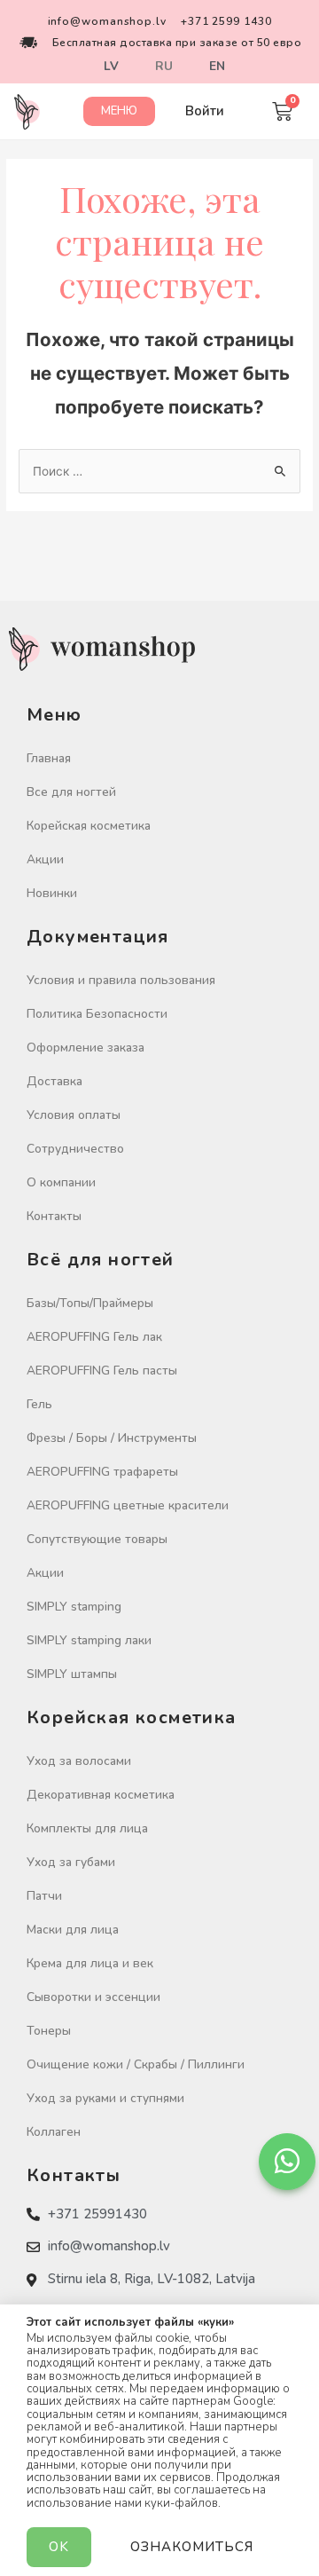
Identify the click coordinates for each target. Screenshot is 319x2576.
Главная (49, 758)
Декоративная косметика (101, 1795)
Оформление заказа (86, 1048)
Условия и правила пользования (121, 980)
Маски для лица (73, 1930)
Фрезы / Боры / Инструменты (112, 1438)
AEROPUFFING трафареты (102, 1472)
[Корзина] (282, 111)
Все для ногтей (71, 792)
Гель (39, 1404)
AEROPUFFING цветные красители (128, 1505)
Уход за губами (71, 1862)
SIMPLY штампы (72, 1674)
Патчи (44, 1896)
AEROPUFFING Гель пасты (102, 1371)
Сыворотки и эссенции (93, 1997)
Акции (45, 859)
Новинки (52, 893)
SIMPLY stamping (74, 1607)
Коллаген (54, 2132)
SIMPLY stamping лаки (89, 1640)
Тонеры (49, 2031)
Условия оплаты (74, 1115)
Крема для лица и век (90, 1963)
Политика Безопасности (97, 1014)
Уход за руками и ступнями (105, 2098)
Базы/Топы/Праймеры (90, 1303)
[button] (119, 111)
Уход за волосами (79, 1761)
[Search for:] (159, 471)
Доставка (54, 1081)
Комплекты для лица (87, 1828)
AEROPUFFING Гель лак (94, 1337)
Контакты (54, 1216)
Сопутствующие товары (97, 1539)
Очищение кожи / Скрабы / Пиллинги (136, 2064)
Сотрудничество (75, 1149)
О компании (61, 1182)
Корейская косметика (89, 826)
